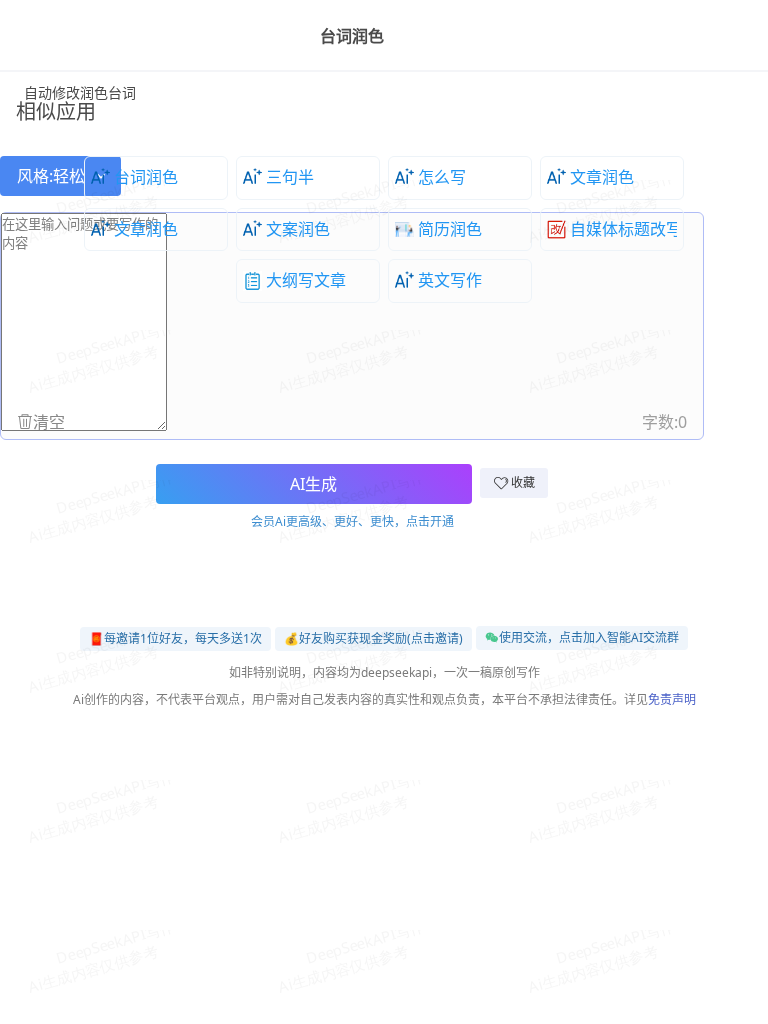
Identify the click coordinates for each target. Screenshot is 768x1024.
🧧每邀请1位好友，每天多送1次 (175, 638)
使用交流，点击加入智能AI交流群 (589, 637)
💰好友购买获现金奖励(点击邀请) (373, 638)
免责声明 (672, 699)
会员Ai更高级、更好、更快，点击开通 (352, 521)
